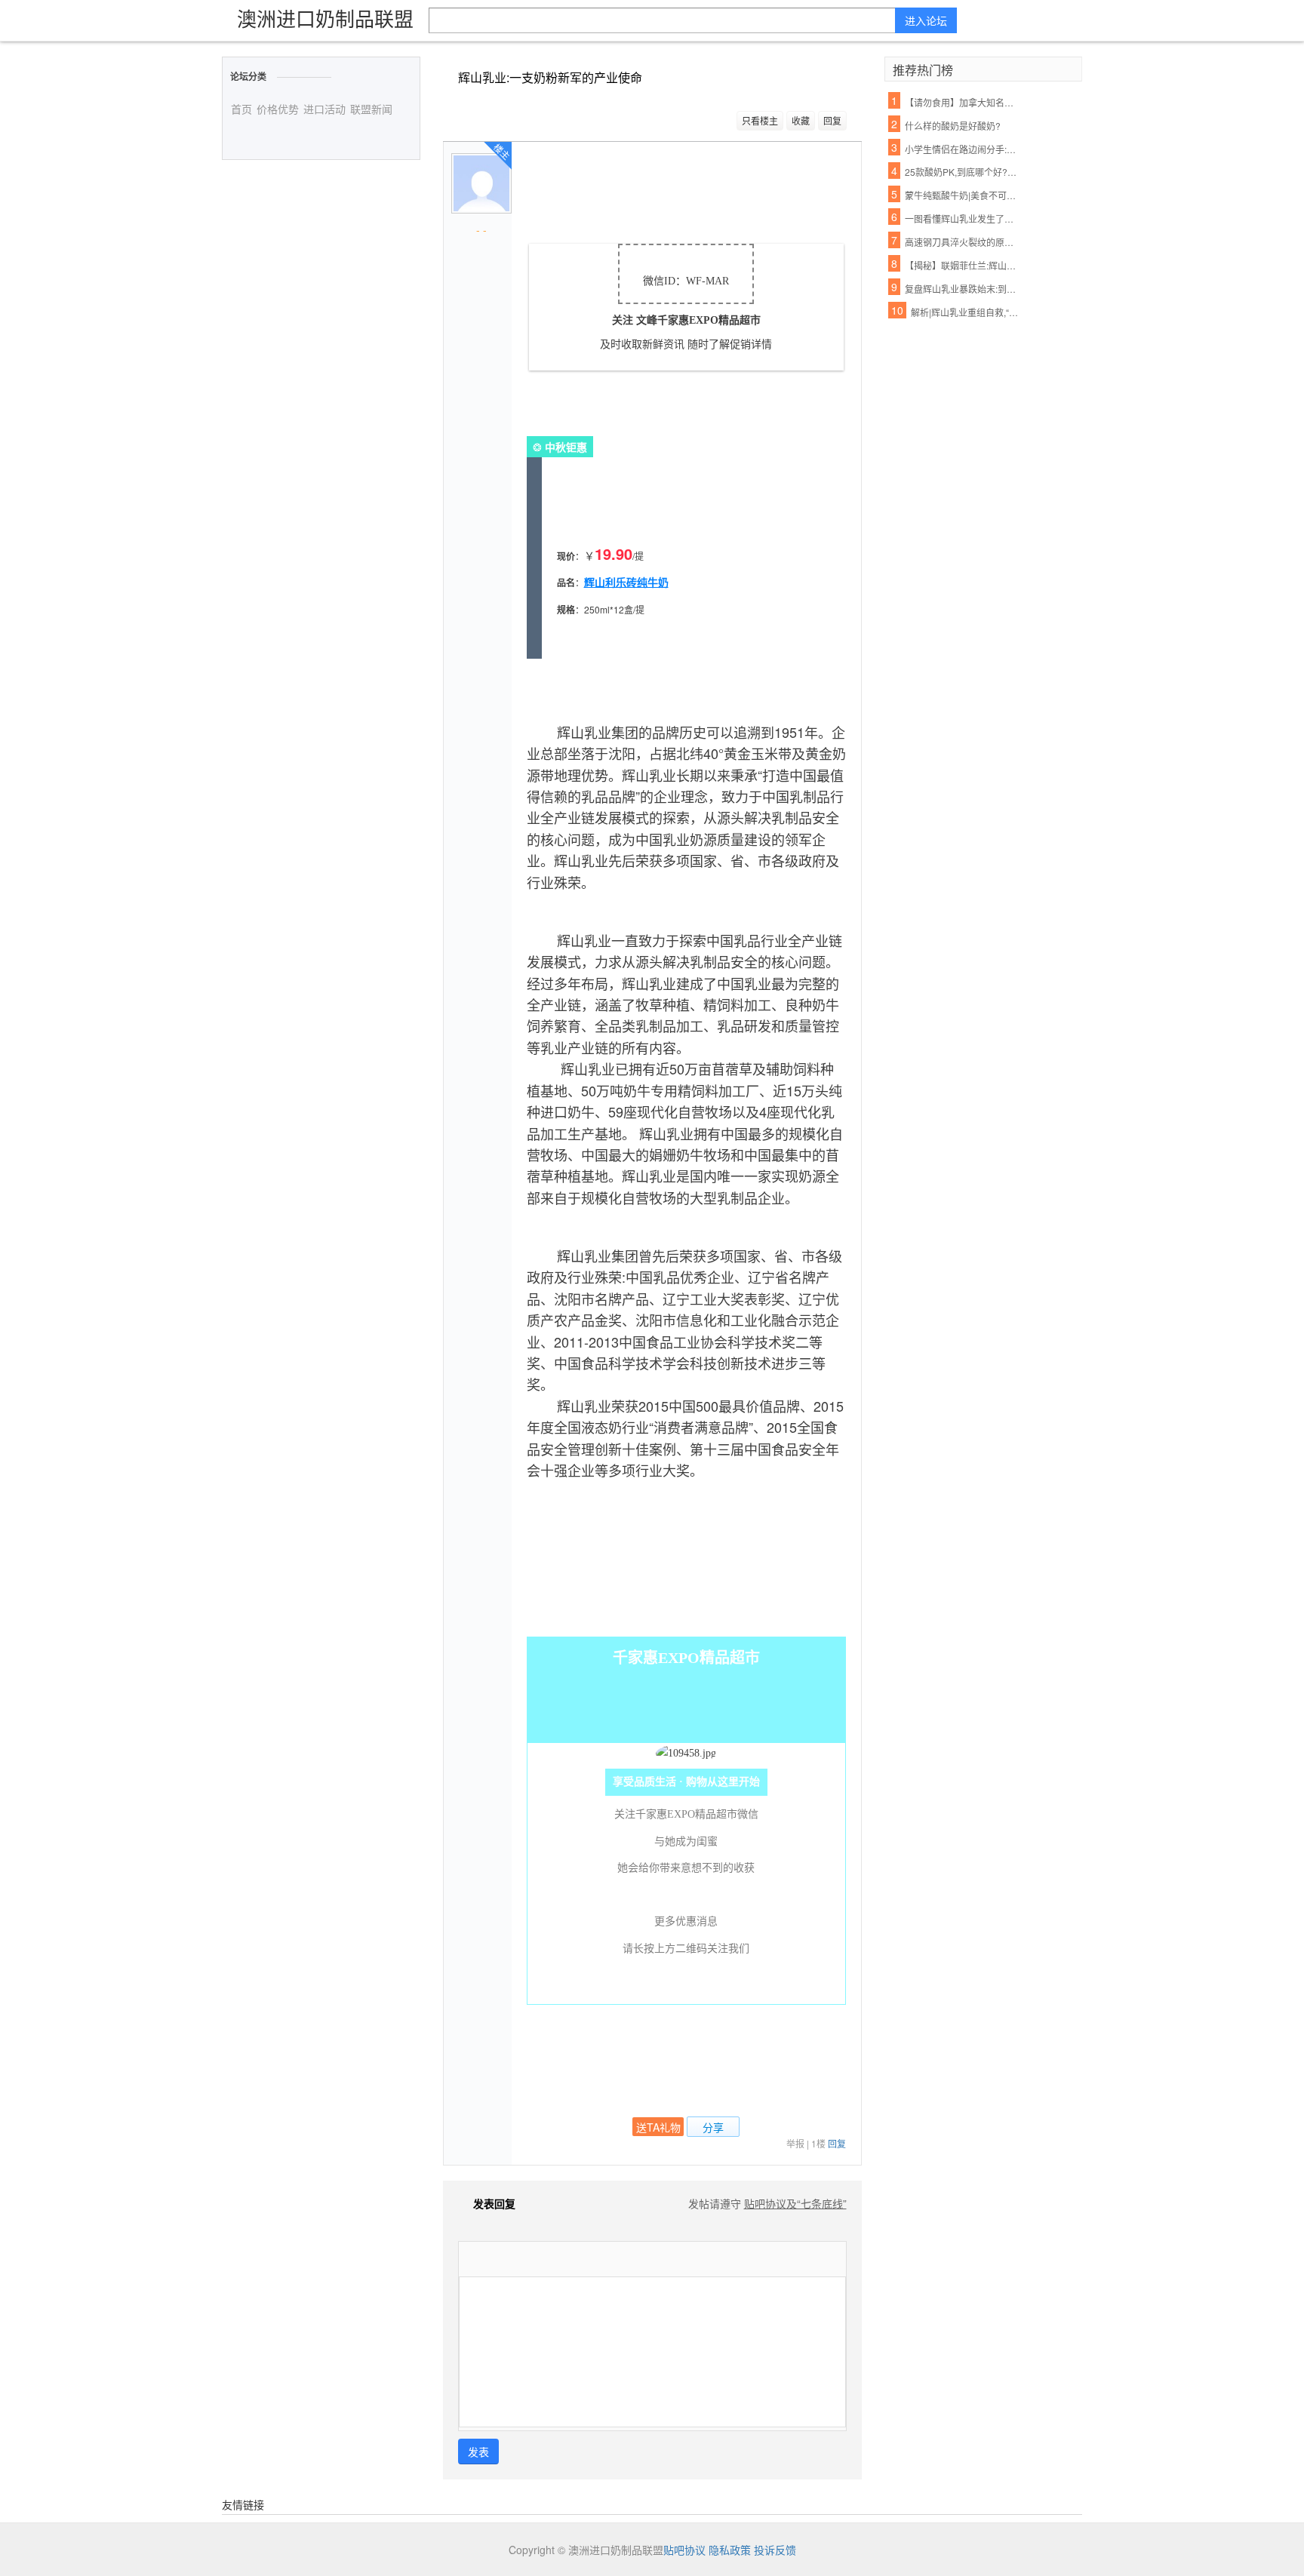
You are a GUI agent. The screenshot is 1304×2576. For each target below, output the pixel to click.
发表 (478, 2452)
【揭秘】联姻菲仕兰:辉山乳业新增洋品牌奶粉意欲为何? (962, 265)
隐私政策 (730, 2550)
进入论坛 (926, 20)
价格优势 (278, 109)
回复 (832, 120)
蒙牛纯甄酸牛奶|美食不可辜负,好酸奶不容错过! (962, 195)
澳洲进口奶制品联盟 (325, 18)
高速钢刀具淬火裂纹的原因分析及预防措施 (962, 242)
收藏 (801, 120)
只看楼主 (760, 120)
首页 (241, 109)
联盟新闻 (371, 109)
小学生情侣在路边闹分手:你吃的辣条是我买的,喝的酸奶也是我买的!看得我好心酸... (962, 149)
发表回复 (494, 2203)
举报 (795, 2143)
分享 (713, 2127)
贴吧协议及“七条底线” (795, 2203)
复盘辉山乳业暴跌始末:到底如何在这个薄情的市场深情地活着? (962, 289)
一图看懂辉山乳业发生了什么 (962, 218)
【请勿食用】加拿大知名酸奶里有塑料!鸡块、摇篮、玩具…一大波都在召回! (962, 102)
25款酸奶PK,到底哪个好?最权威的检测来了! (962, 172)
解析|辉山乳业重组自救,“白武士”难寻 (968, 312)
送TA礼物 (658, 2127)
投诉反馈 (775, 2550)
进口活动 (324, 109)
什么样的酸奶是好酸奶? (953, 126)
